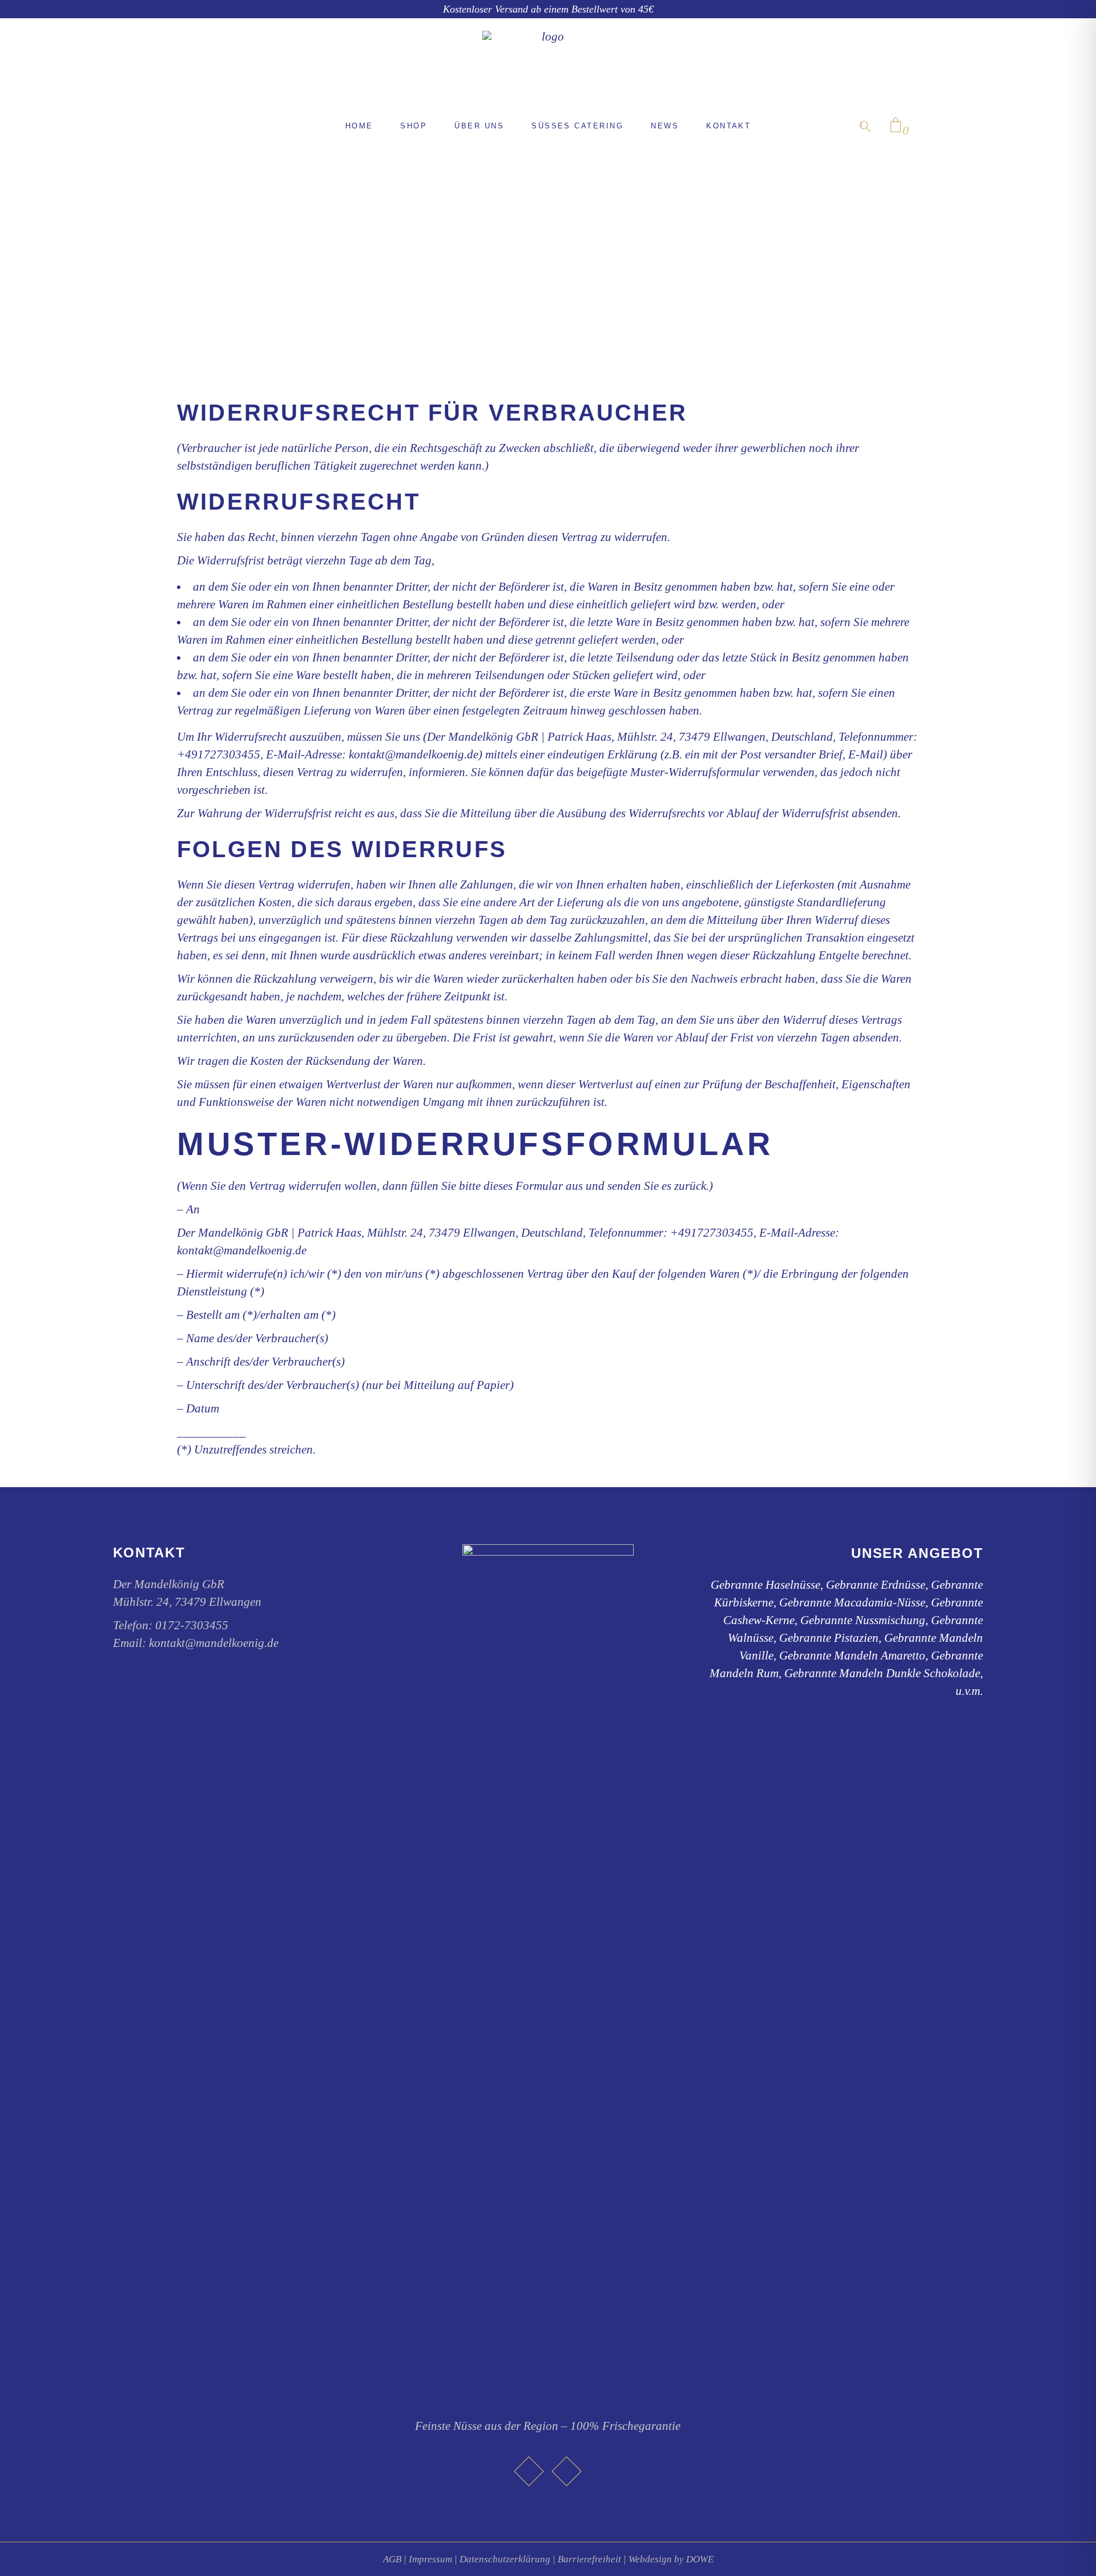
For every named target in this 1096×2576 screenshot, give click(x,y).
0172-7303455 (192, 1625)
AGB (392, 2559)
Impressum (430, 2559)
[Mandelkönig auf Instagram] (567, 2471)
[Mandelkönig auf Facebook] (529, 2471)
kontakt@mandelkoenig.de (214, 1643)
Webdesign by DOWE (671, 2559)
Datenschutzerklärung (505, 2559)
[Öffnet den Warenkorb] (896, 126)
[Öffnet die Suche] (865, 126)
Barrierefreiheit (589, 2559)
